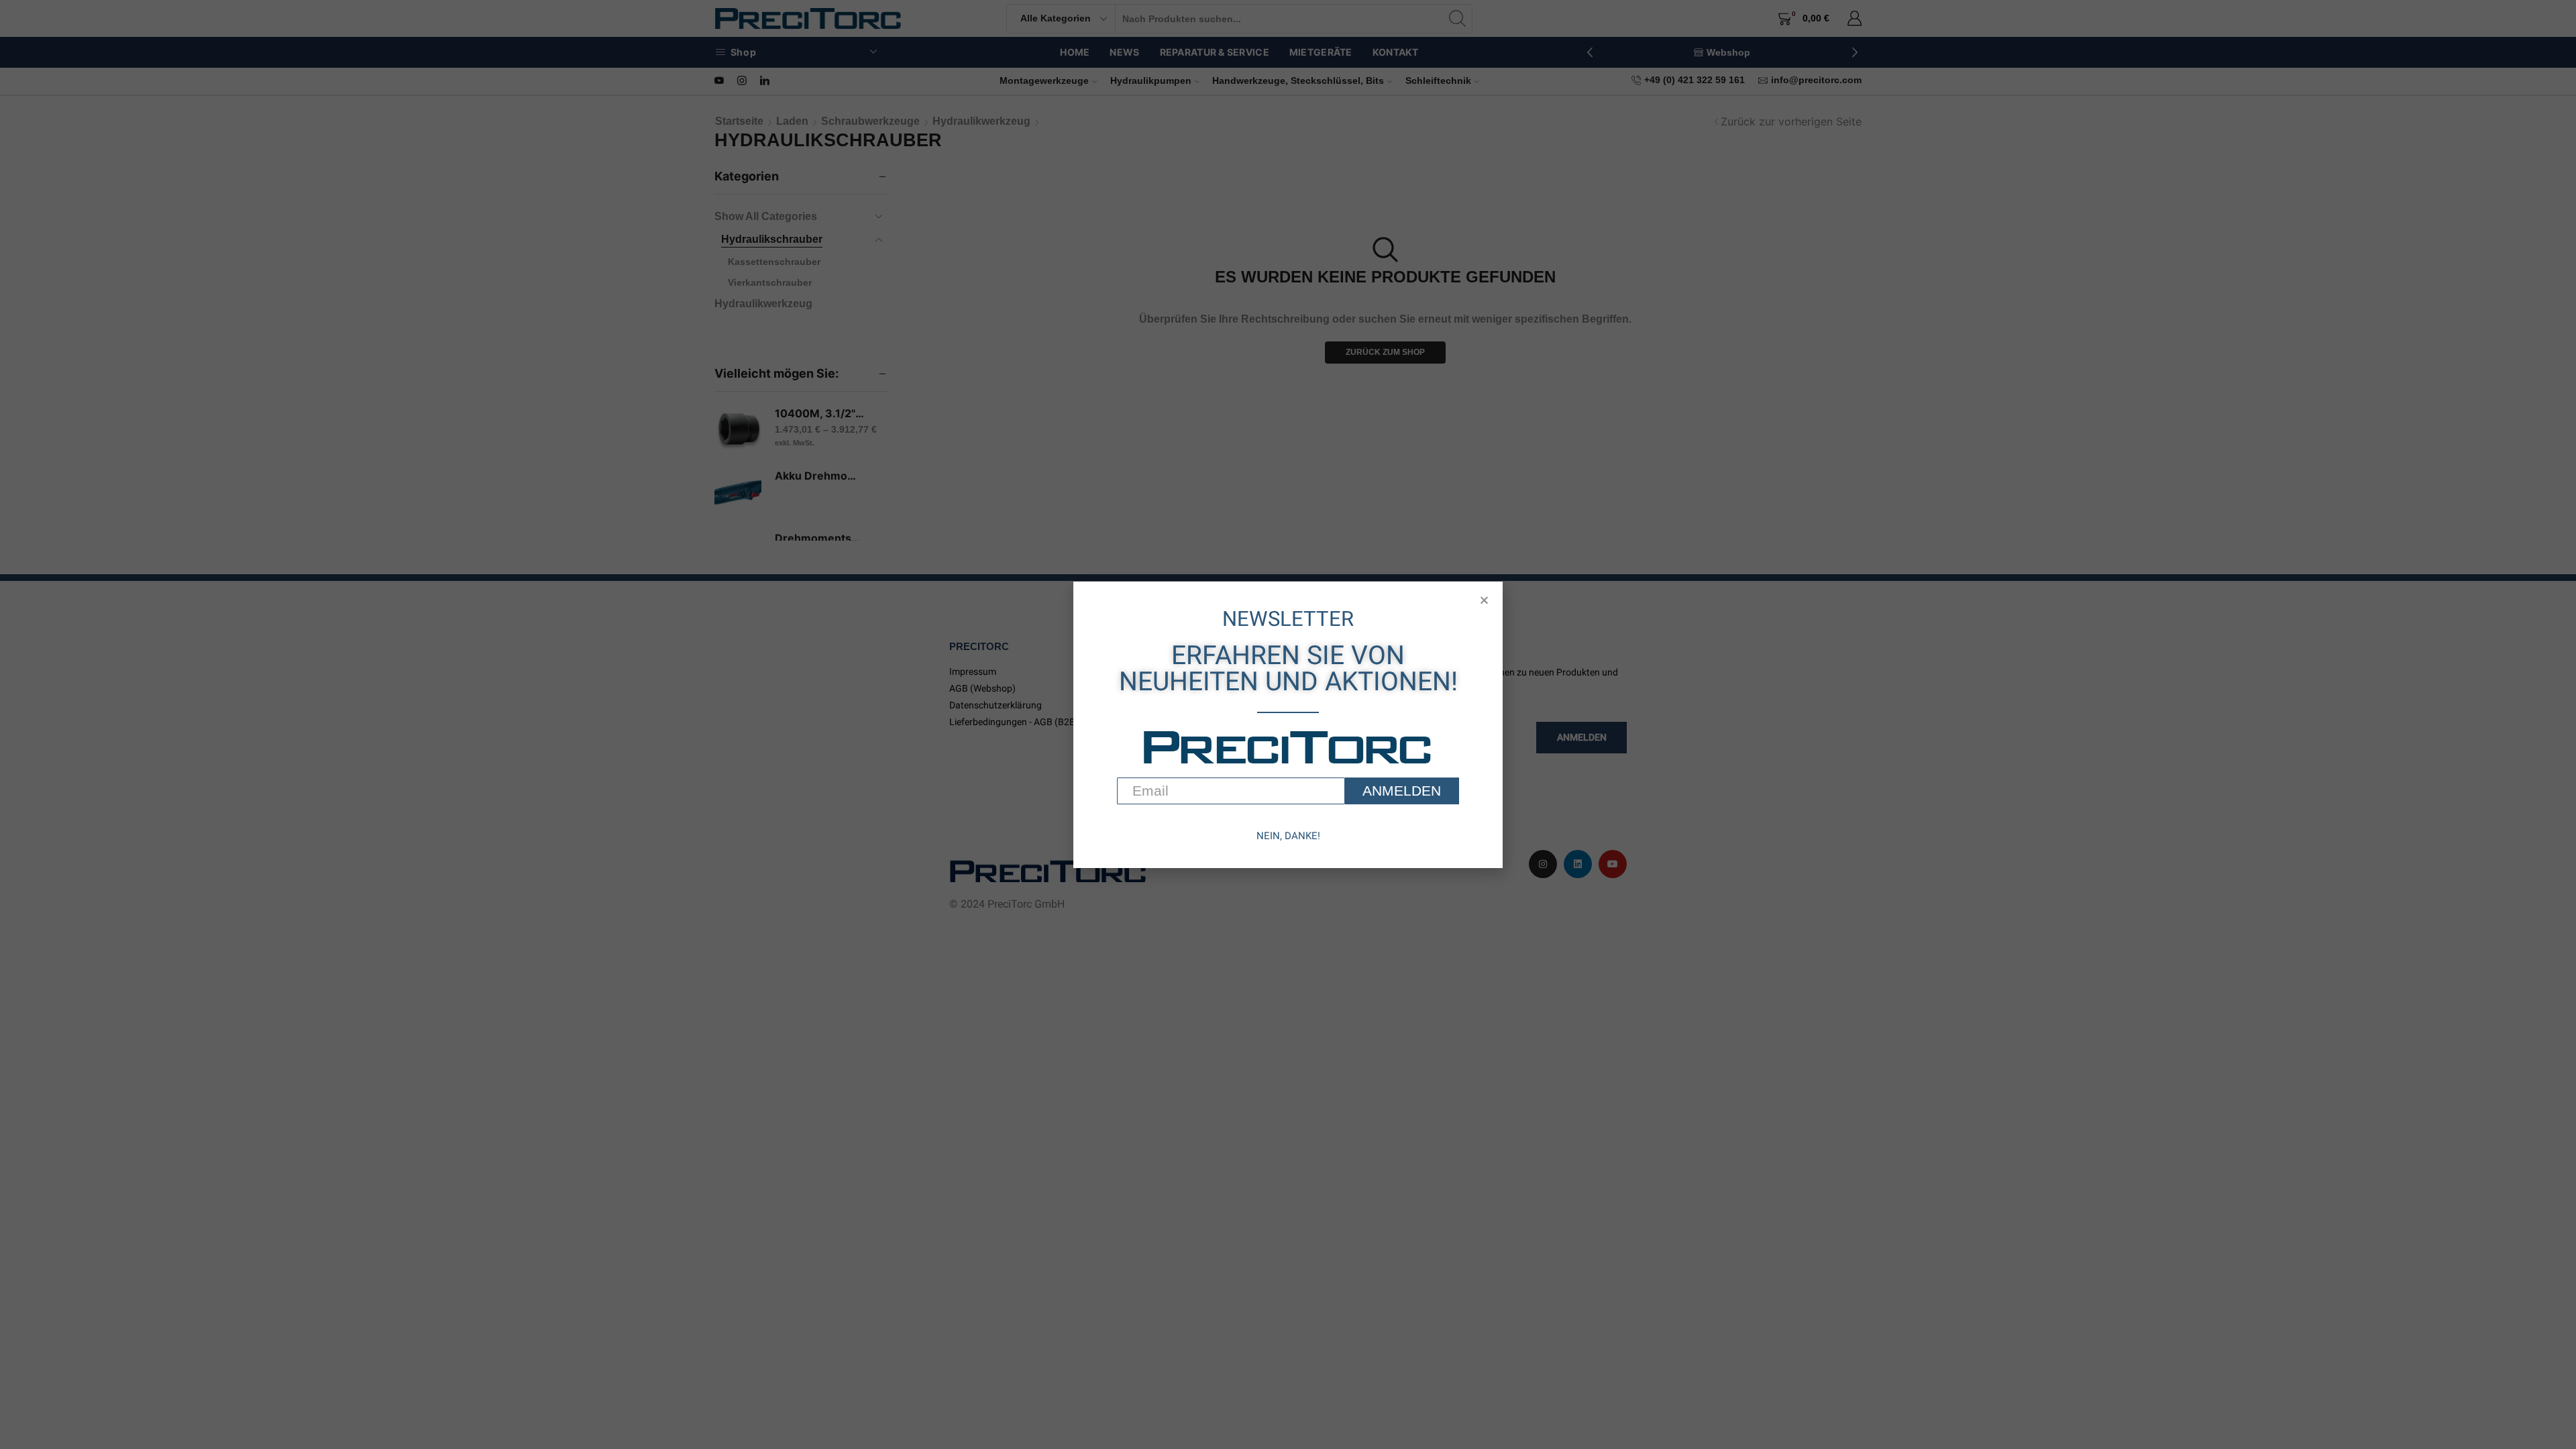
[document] (1288, 724)
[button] (1484, 600)
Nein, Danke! (1288, 836)
